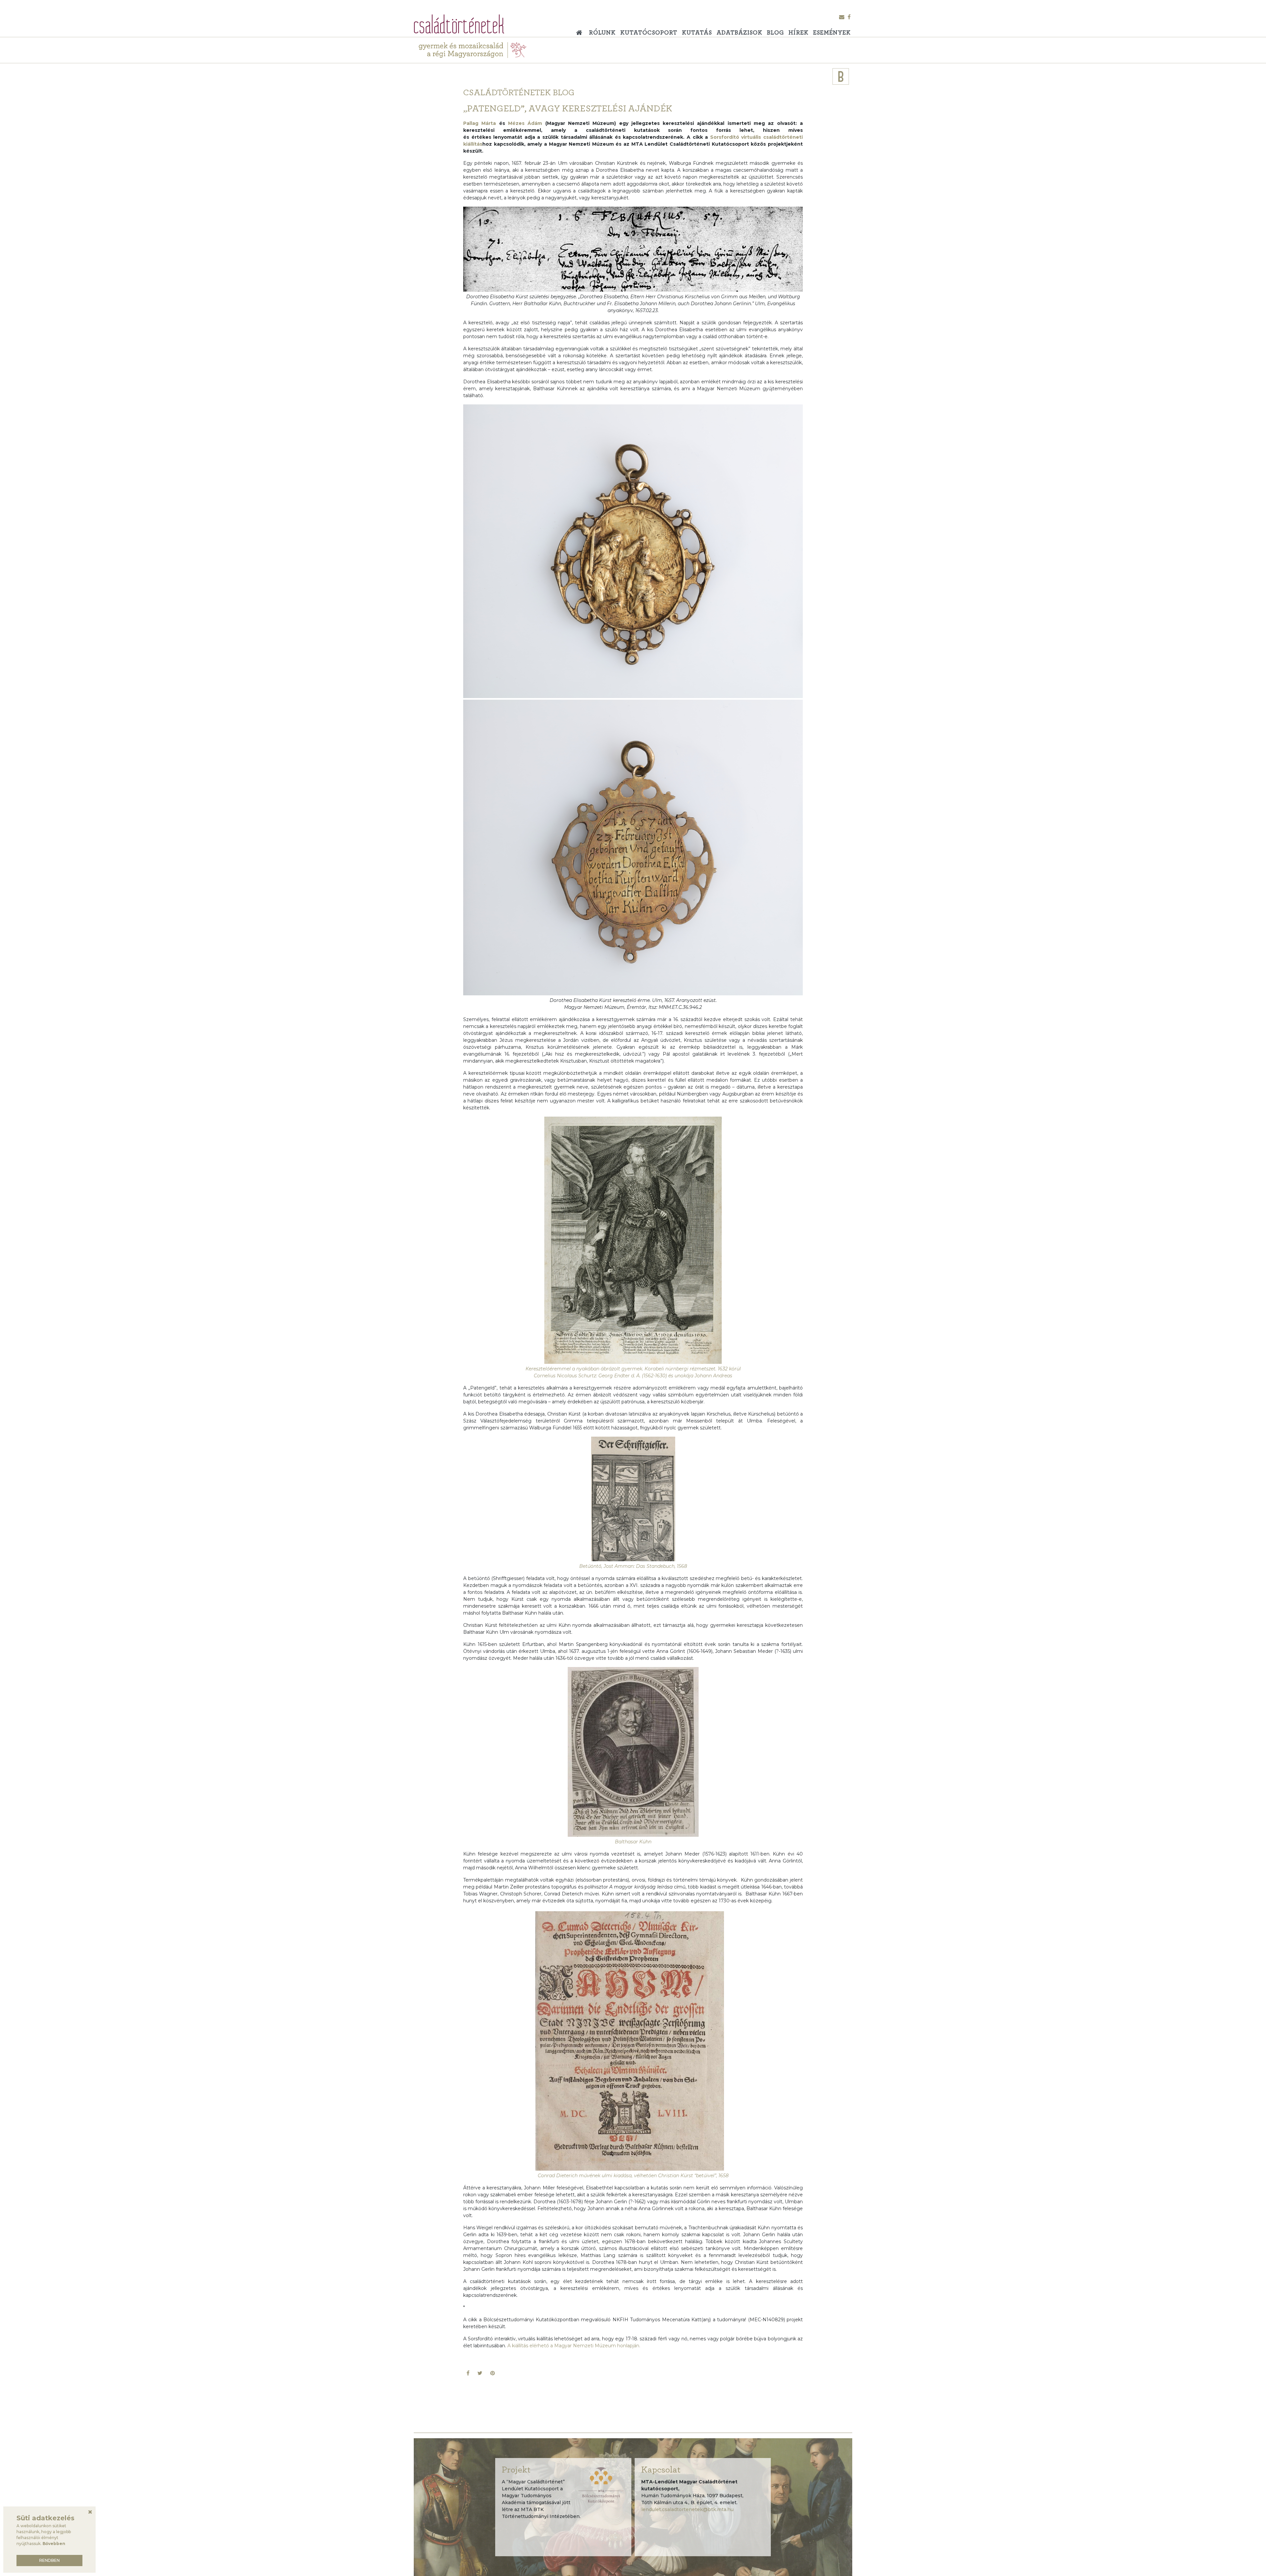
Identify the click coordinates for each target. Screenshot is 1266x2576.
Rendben (49, 2560)
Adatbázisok (739, 33)
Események (832, 33)
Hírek (798, 33)
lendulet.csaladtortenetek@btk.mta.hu (687, 2509)
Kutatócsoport (649, 33)
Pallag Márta (480, 123)
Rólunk (602, 33)
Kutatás (697, 33)
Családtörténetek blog (519, 93)
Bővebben (54, 2544)
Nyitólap (581, 30)
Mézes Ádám (525, 123)
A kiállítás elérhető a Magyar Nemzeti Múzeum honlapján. (574, 2346)
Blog (775, 33)
